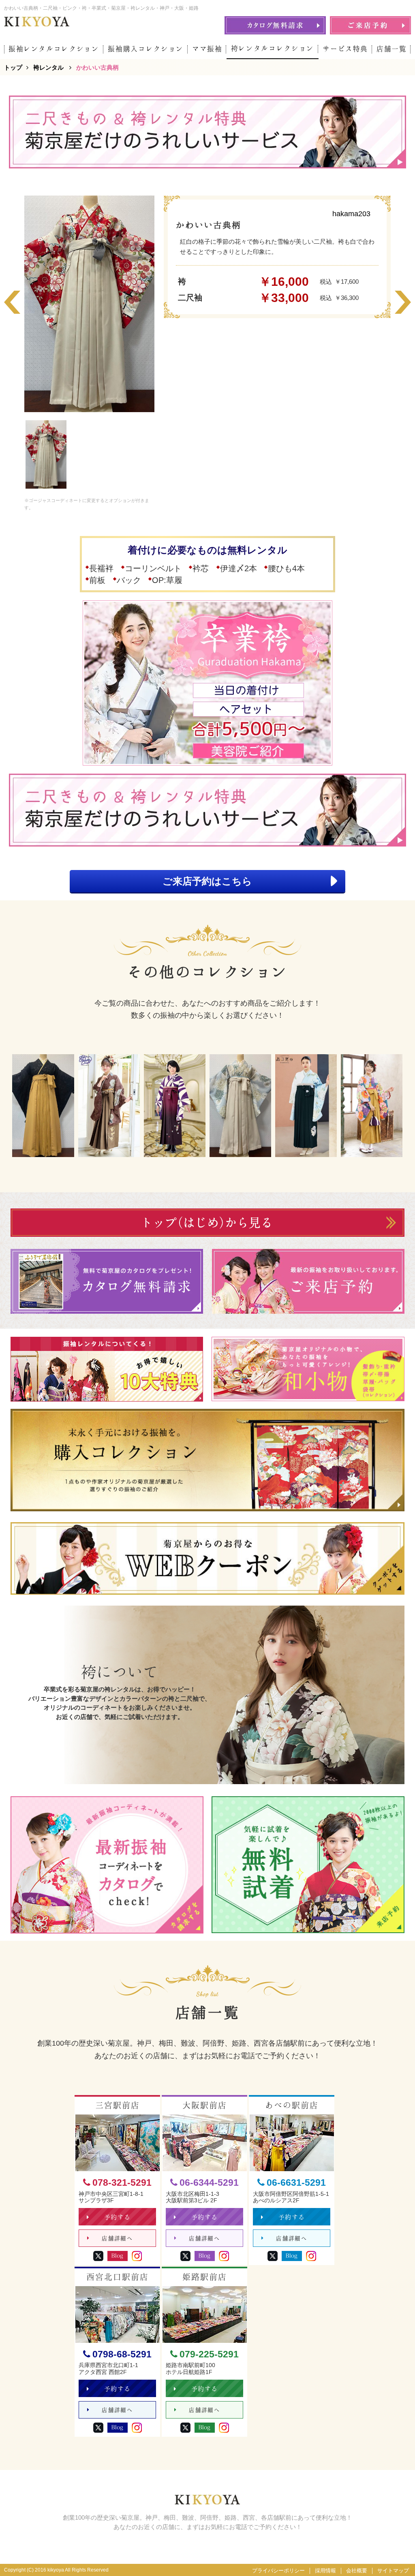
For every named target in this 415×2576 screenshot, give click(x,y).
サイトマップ (393, 2571)
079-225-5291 (209, 2354)
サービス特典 (345, 49)
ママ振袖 (207, 49)
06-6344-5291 (209, 2183)
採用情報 (325, 2571)
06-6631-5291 (296, 2183)
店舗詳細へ (117, 2238)
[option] (89, 304)
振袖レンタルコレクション (54, 49)
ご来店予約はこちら (207, 881)
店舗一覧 (392, 49)
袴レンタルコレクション (273, 48)
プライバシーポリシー (278, 2571)
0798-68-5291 (122, 2354)
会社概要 (357, 2571)
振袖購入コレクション (146, 49)
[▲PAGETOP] (395, 2556)
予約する (118, 2217)
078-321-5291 (122, 2183)
